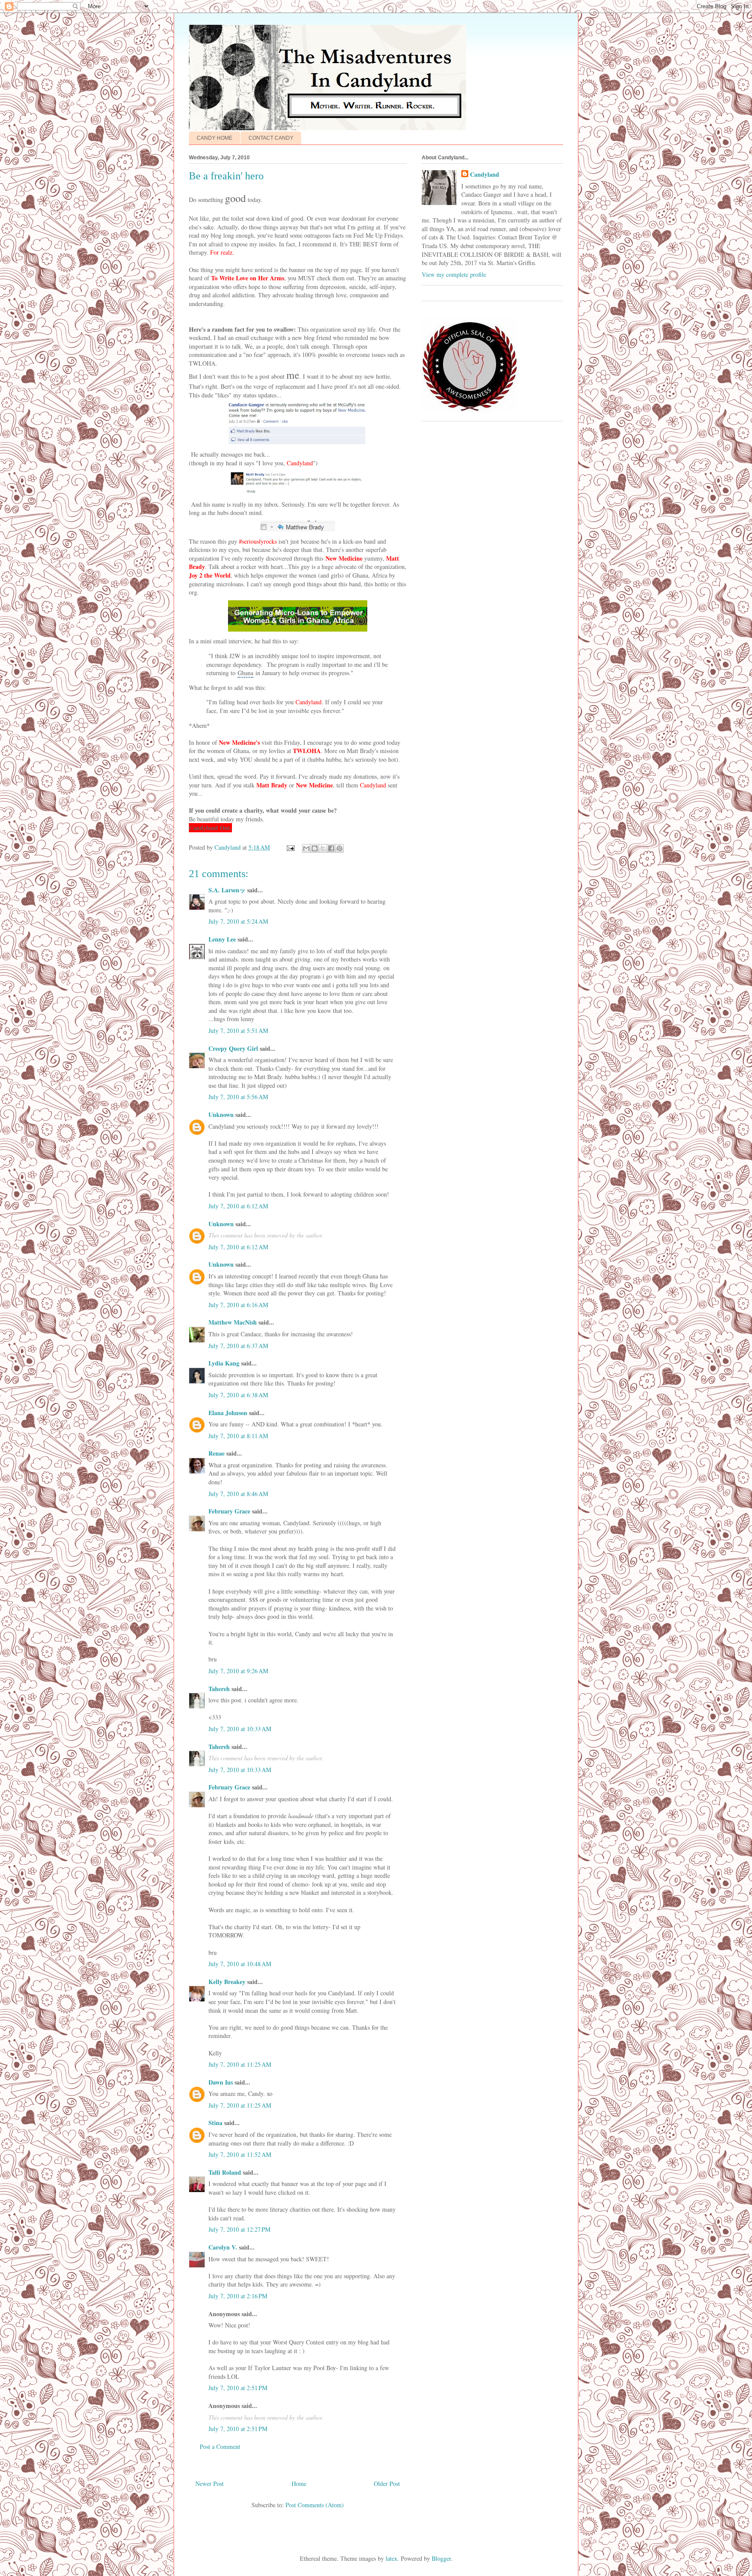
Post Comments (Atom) (315, 2505)
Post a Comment (220, 2447)
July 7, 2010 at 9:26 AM (238, 1671)
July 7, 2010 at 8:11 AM (238, 1436)
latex (391, 2558)
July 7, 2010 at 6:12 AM (238, 1206)
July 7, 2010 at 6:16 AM (238, 1305)
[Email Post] (290, 847)
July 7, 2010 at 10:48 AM (240, 1964)
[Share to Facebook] (331, 848)
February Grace (229, 1511)
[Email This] (306, 848)
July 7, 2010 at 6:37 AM (238, 1346)
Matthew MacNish (233, 1322)
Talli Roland (225, 2172)
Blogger (441, 2558)
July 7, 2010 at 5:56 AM (238, 1097)
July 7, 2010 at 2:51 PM (238, 2388)
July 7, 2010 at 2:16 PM (238, 2296)
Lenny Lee (222, 939)
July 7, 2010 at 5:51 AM (238, 1031)
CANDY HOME (215, 138)
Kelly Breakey (227, 1982)
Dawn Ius (221, 2082)
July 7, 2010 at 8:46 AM (238, 1494)
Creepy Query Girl (233, 1048)
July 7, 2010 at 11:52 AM (240, 2154)
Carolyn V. (223, 2247)
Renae (217, 1453)
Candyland (485, 175)
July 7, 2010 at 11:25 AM (240, 2064)
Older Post (387, 2484)
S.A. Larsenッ (227, 890)
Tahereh (219, 1689)
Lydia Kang (224, 1363)
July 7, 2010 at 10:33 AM (240, 1729)
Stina (215, 2123)
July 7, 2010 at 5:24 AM (238, 921)
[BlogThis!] (315, 848)
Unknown (221, 1115)
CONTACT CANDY (271, 138)
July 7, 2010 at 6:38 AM (238, 1395)
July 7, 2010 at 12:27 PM (239, 2229)
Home (299, 2484)
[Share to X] (323, 848)
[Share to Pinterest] (339, 848)
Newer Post (210, 2484)
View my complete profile (454, 274)
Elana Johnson (228, 1413)
